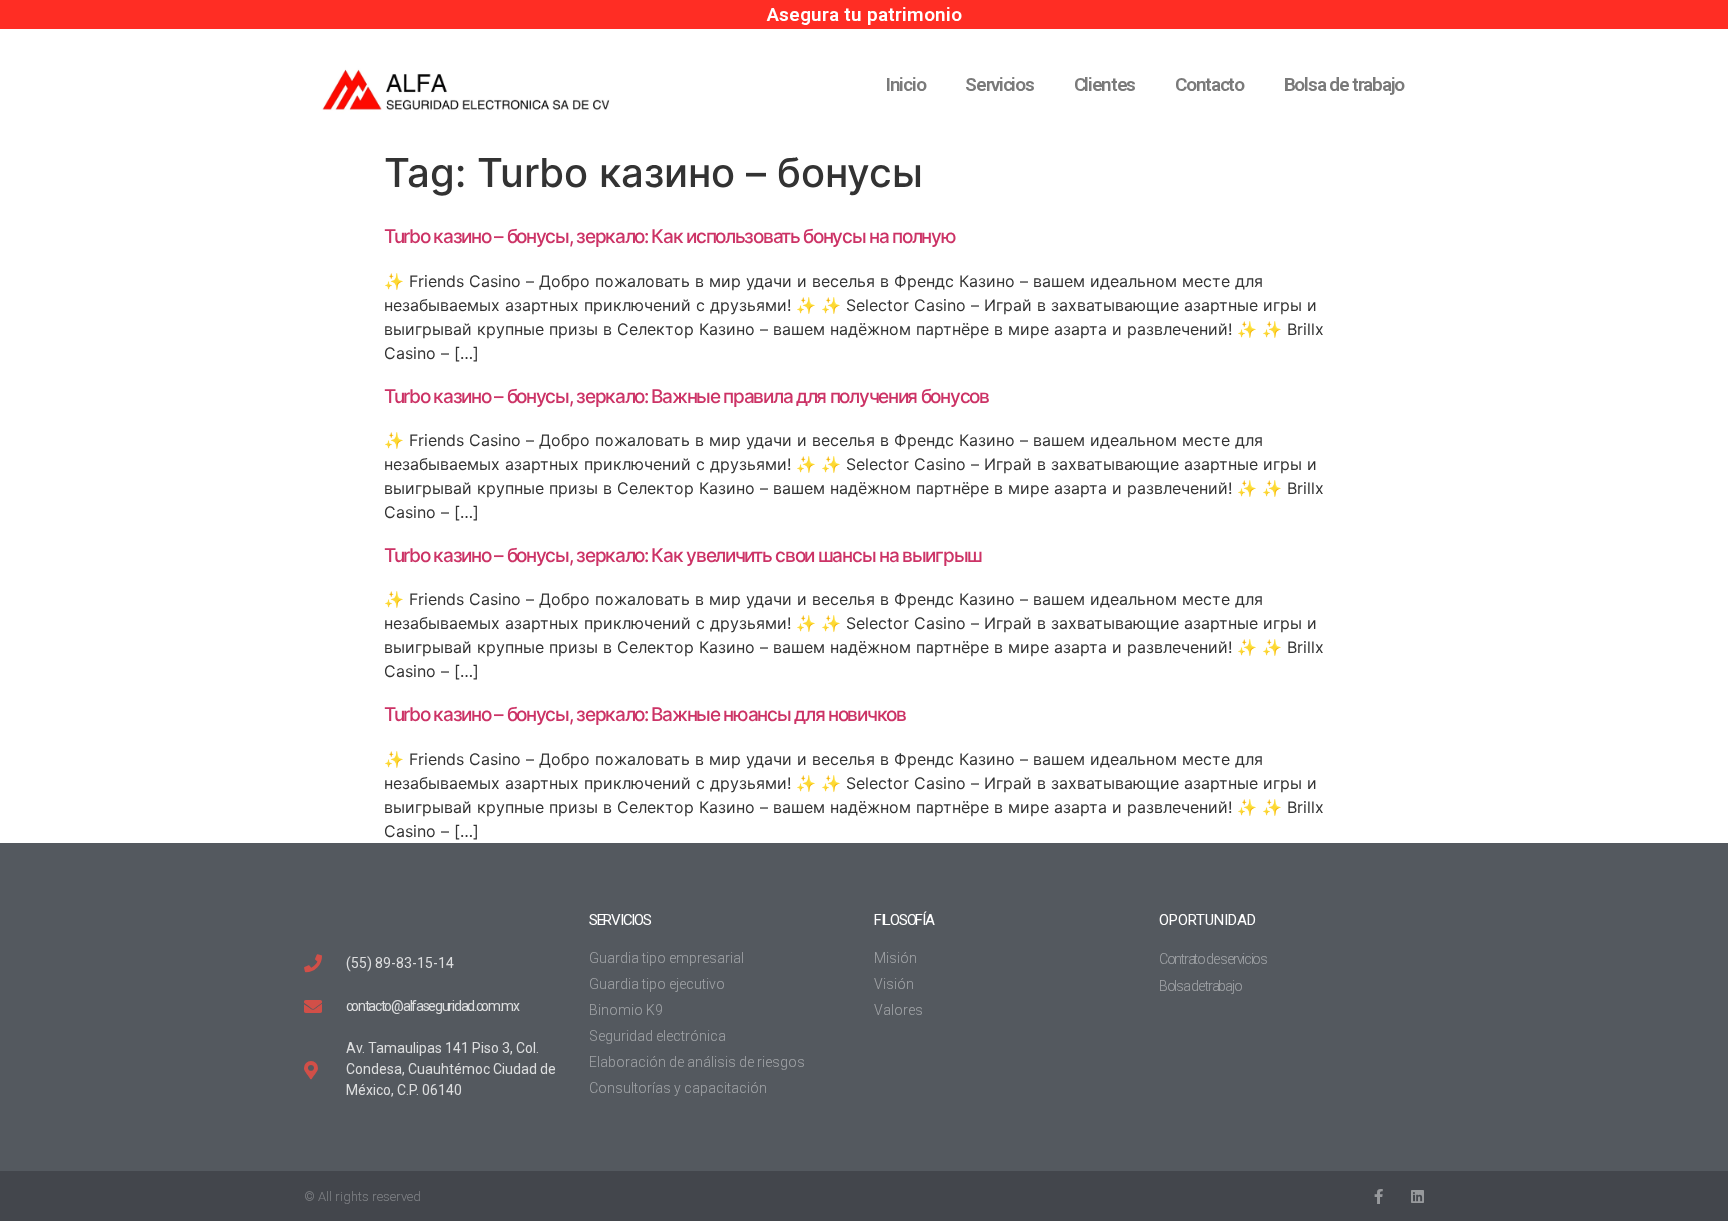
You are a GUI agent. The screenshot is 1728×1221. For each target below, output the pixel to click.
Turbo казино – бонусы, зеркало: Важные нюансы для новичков (645, 714)
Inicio (905, 84)
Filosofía (903, 920)
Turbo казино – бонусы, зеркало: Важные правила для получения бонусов (686, 396)
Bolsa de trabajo (1344, 84)
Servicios (999, 84)
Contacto (1209, 84)
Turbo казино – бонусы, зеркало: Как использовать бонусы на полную (670, 236)
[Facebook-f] (1377, 1196)
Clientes (1105, 84)
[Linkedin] (1416, 1196)
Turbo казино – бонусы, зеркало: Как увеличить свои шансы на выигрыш (683, 555)
